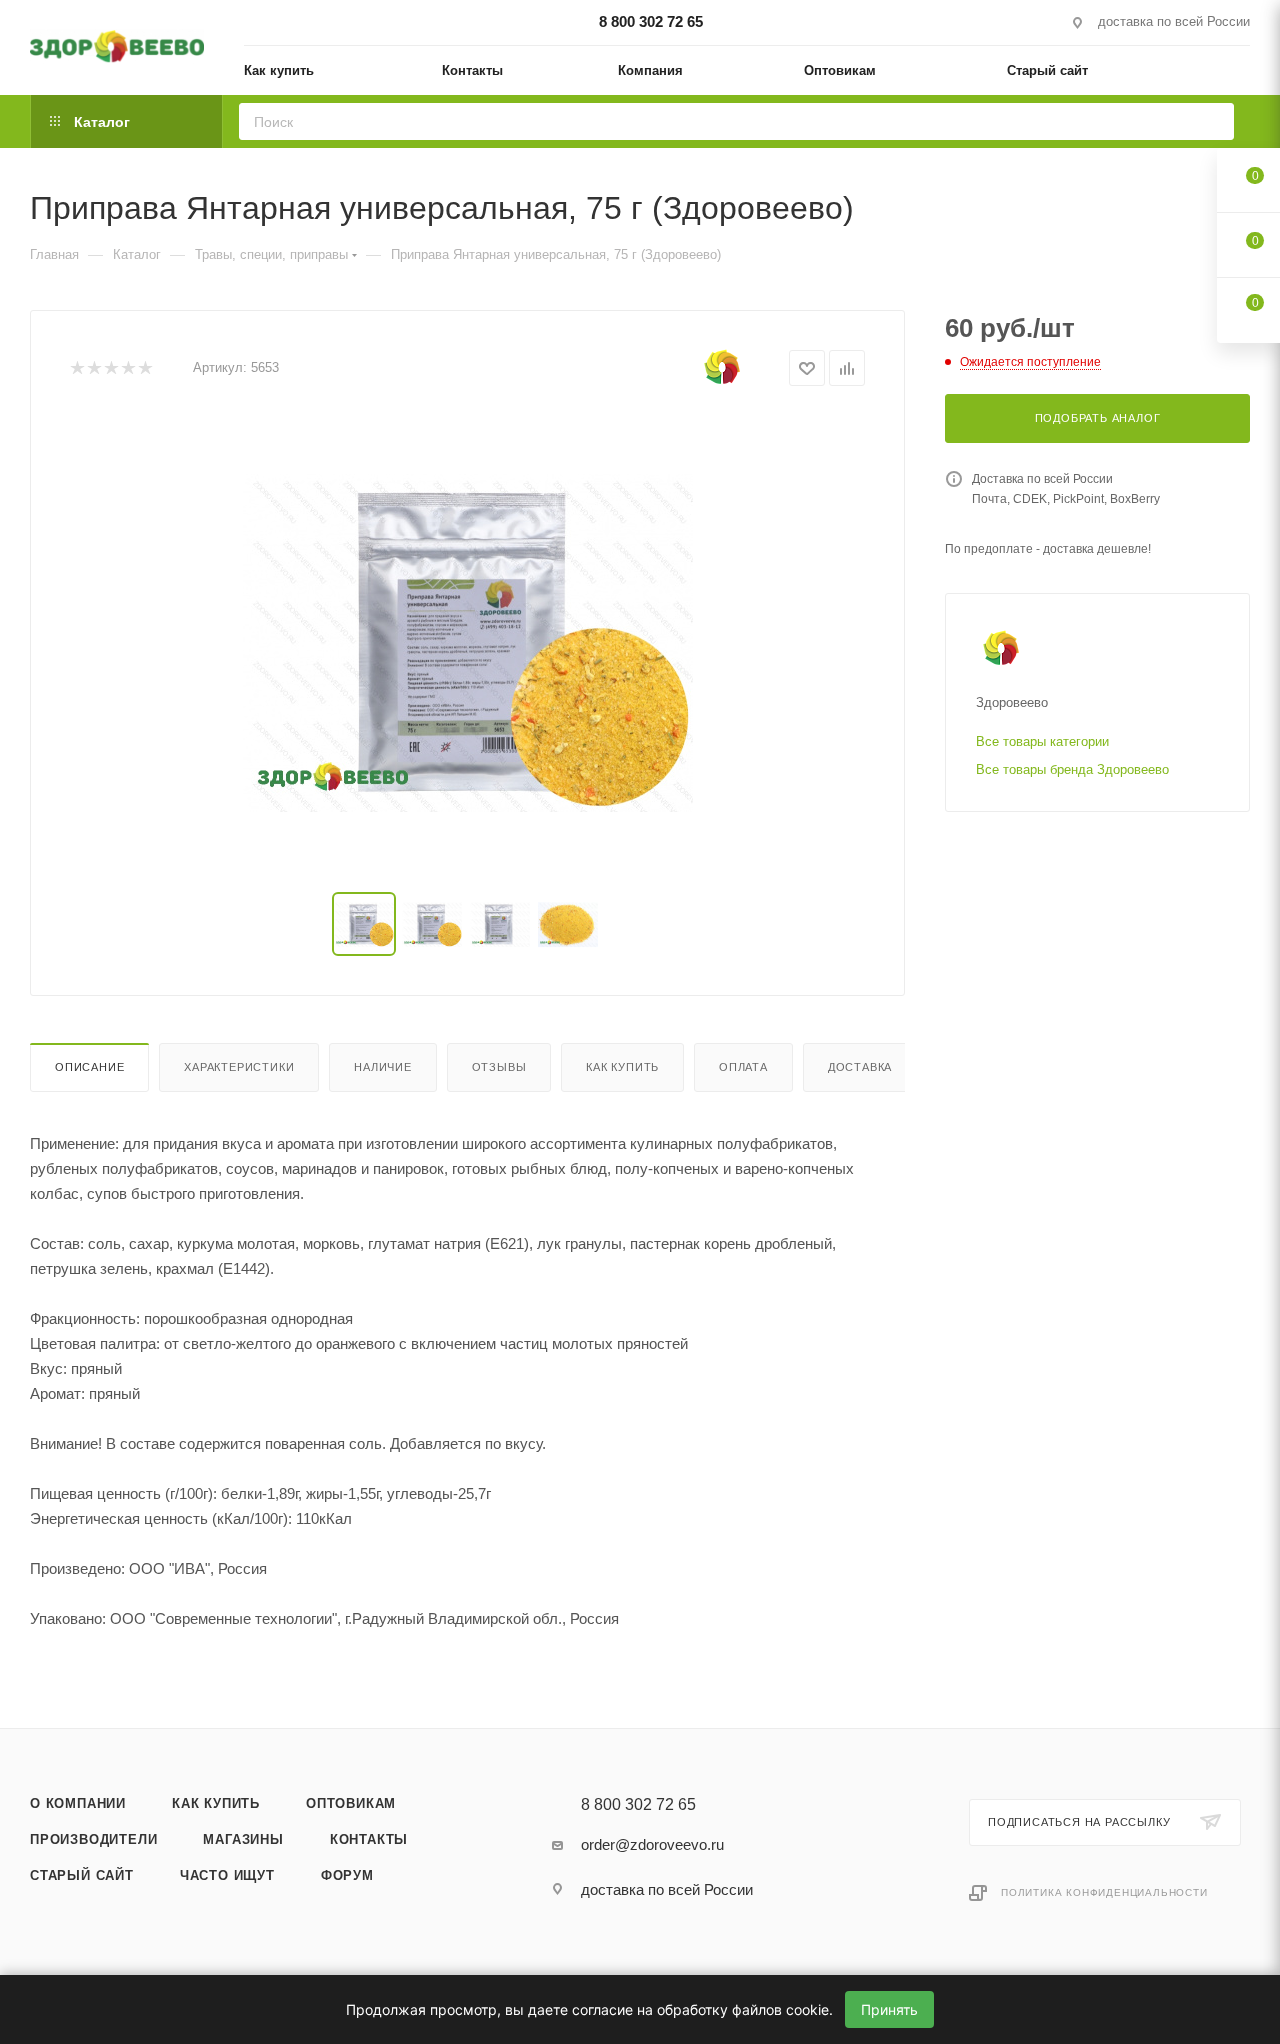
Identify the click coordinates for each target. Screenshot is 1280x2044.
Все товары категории (1042, 741)
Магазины (243, 1839)
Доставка (860, 1067)
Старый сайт (82, 1875)
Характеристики (239, 1067)
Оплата (743, 1067)
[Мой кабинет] (1241, 73)
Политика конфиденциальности (1104, 1892)
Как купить (622, 1067)
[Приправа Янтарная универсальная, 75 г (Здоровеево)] (468, 643)
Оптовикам (351, 1803)
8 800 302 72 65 (651, 21)
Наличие (383, 1067)
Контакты (369, 1839)
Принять (889, 2009)
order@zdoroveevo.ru (652, 1844)
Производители (93, 1839)
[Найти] (1212, 121)
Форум (347, 1875)
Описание (89, 1067)
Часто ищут (227, 1875)
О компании (78, 1803)
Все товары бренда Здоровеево (1072, 769)
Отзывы (499, 1067)
